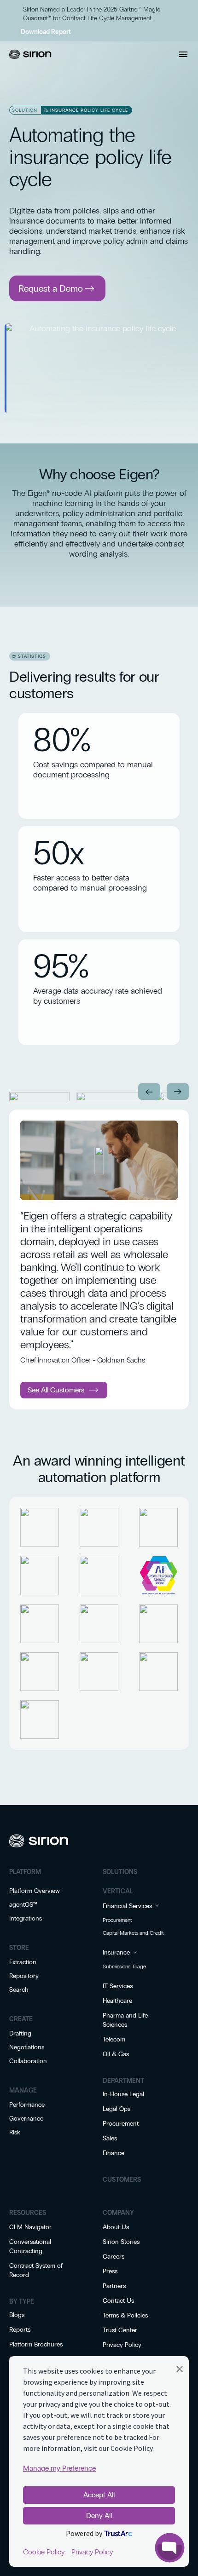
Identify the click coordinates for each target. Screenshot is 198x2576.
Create (21, 2019)
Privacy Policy (122, 2345)
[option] (39, 1097)
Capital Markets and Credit (133, 1933)
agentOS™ (23, 1905)
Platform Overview (35, 1891)
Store (19, 1948)
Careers (114, 2257)
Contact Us (118, 2301)
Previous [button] (149, 1092)
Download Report (46, 32)
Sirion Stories (121, 2242)
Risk (15, 2132)
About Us (116, 2227)
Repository (24, 1976)
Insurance (116, 1952)
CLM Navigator (30, 2227)
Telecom (114, 2039)
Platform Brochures (36, 2344)
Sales (110, 2138)
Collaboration (28, 2061)
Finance (114, 2153)
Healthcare (117, 2001)
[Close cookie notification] (180, 2371)
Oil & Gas (116, 2054)
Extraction (23, 1962)
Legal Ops (116, 2109)
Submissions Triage (124, 1966)
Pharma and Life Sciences (125, 2020)
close (12, 8)
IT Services (118, 1986)
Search (19, 1990)
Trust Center (120, 2330)
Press (110, 2271)
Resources (28, 2213)
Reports (20, 2330)
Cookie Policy (44, 2552)
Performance (27, 2105)
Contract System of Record (36, 2270)
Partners (114, 2286)
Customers (122, 2180)
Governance (26, 2119)
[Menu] (183, 54)
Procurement (117, 1920)
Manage (23, 2090)
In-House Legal (123, 2094)
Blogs (17, 2315)
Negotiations (27, 2047)
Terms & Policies (125, 2315)
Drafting (20, 2033)
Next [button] (178, 1092)
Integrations (26, 1918)
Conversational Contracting (30, 2246)
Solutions (120, 1872)
